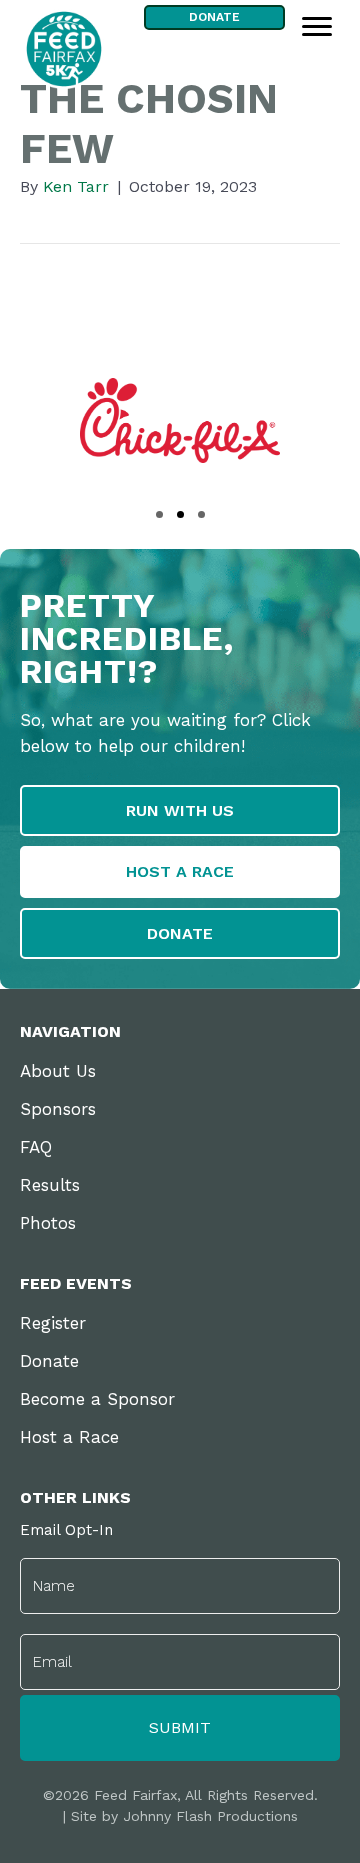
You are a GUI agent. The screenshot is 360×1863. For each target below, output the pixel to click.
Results (50, 1185)
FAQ (36, 1147)
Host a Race (69, 1437)
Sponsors (58, 1109)
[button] (159, 514)
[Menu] (317, 27)
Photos (48, 1223)
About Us (58, 1071)
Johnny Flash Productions (210, 1816)
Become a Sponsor (97, 1399)
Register (53, 1323)
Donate (49, 1361)
